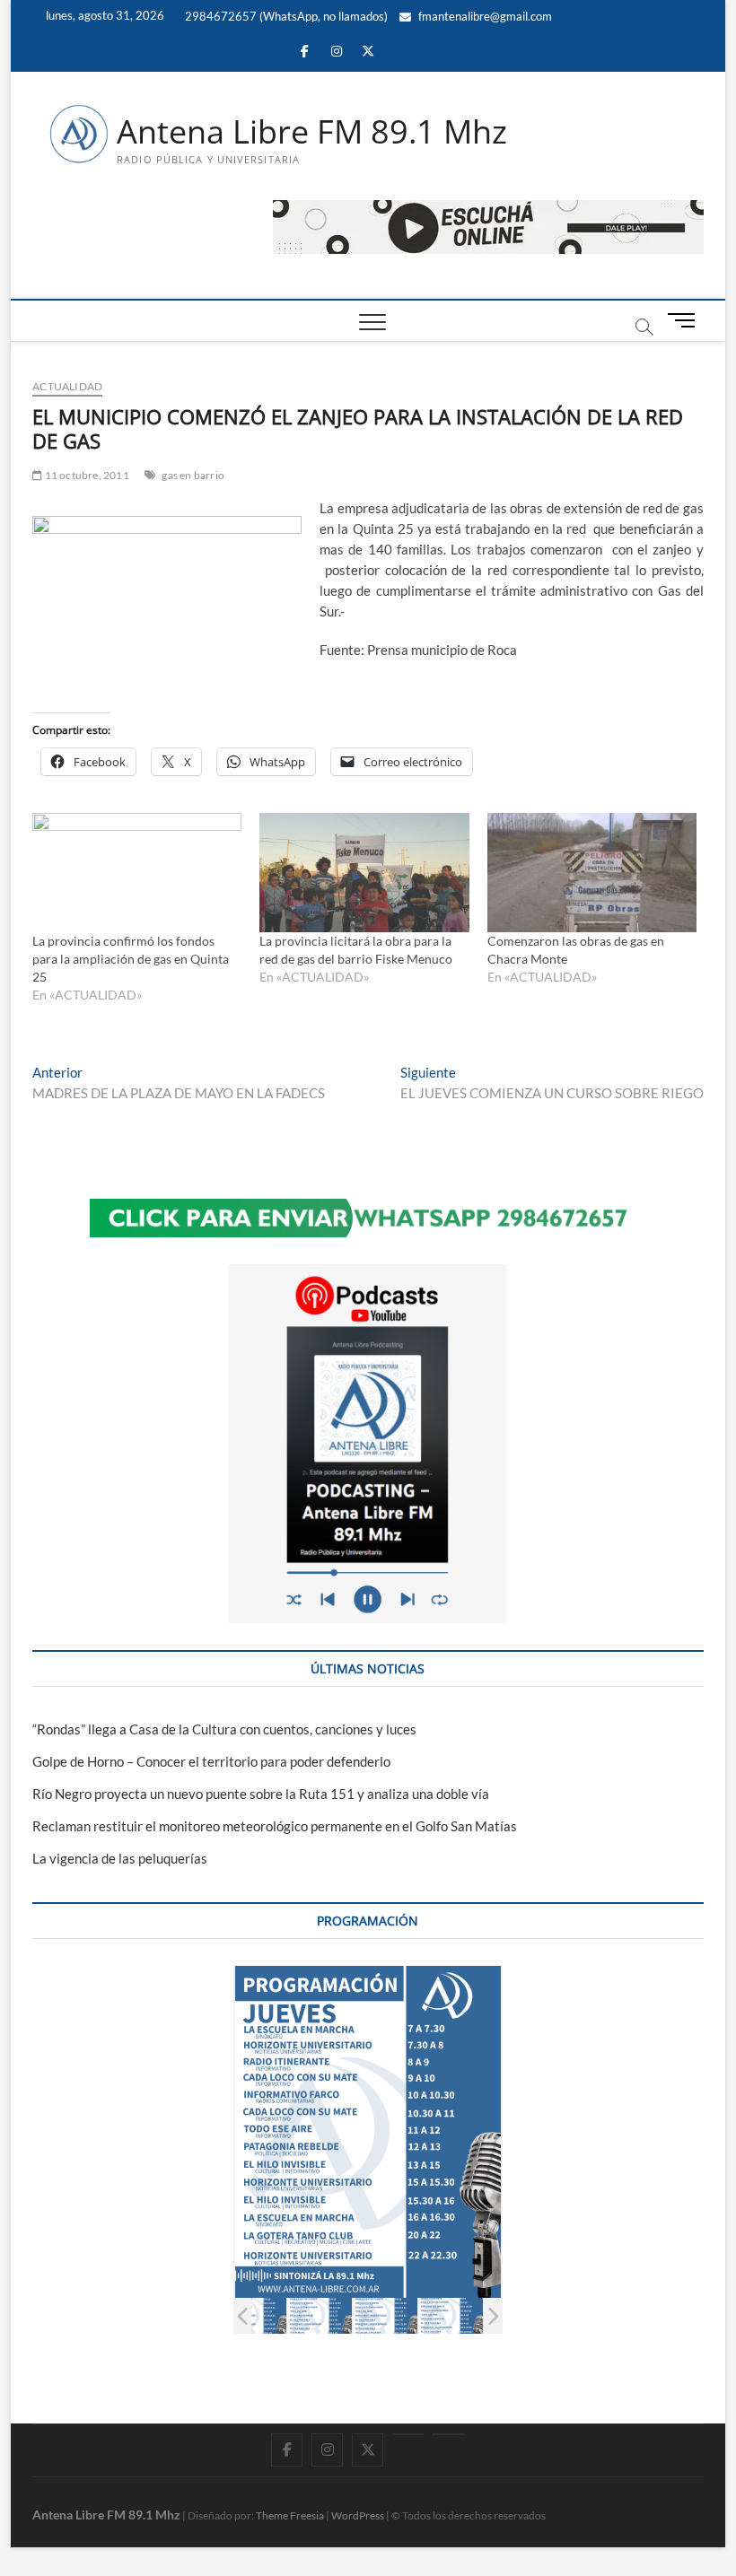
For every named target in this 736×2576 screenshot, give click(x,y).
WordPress (358, 2515)
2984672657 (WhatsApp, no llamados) (285, 16)
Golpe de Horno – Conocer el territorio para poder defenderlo (211, 1761)
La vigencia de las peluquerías (120, 1858)
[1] (254, 2315)
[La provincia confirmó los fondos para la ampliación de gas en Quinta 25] (137, 873)
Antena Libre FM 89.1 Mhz (312, 132)
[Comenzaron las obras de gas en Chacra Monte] (592, 873)
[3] (386, 2315)
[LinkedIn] (408, 2434)
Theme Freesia (290, 2515)
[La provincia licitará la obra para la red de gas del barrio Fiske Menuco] (364, 873)
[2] (320, 2315)
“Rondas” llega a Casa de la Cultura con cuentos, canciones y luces (224, 1729)
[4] (451, 2315)
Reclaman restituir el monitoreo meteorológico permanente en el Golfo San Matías (275, 1826)
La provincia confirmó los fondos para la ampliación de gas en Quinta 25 (131, 959)
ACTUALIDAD (67, 386)
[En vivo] (448, 2434)
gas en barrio (193, 475)
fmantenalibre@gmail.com (484, 16)
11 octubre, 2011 (85, 475)
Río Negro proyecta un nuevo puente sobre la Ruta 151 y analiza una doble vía (261, 1794)
